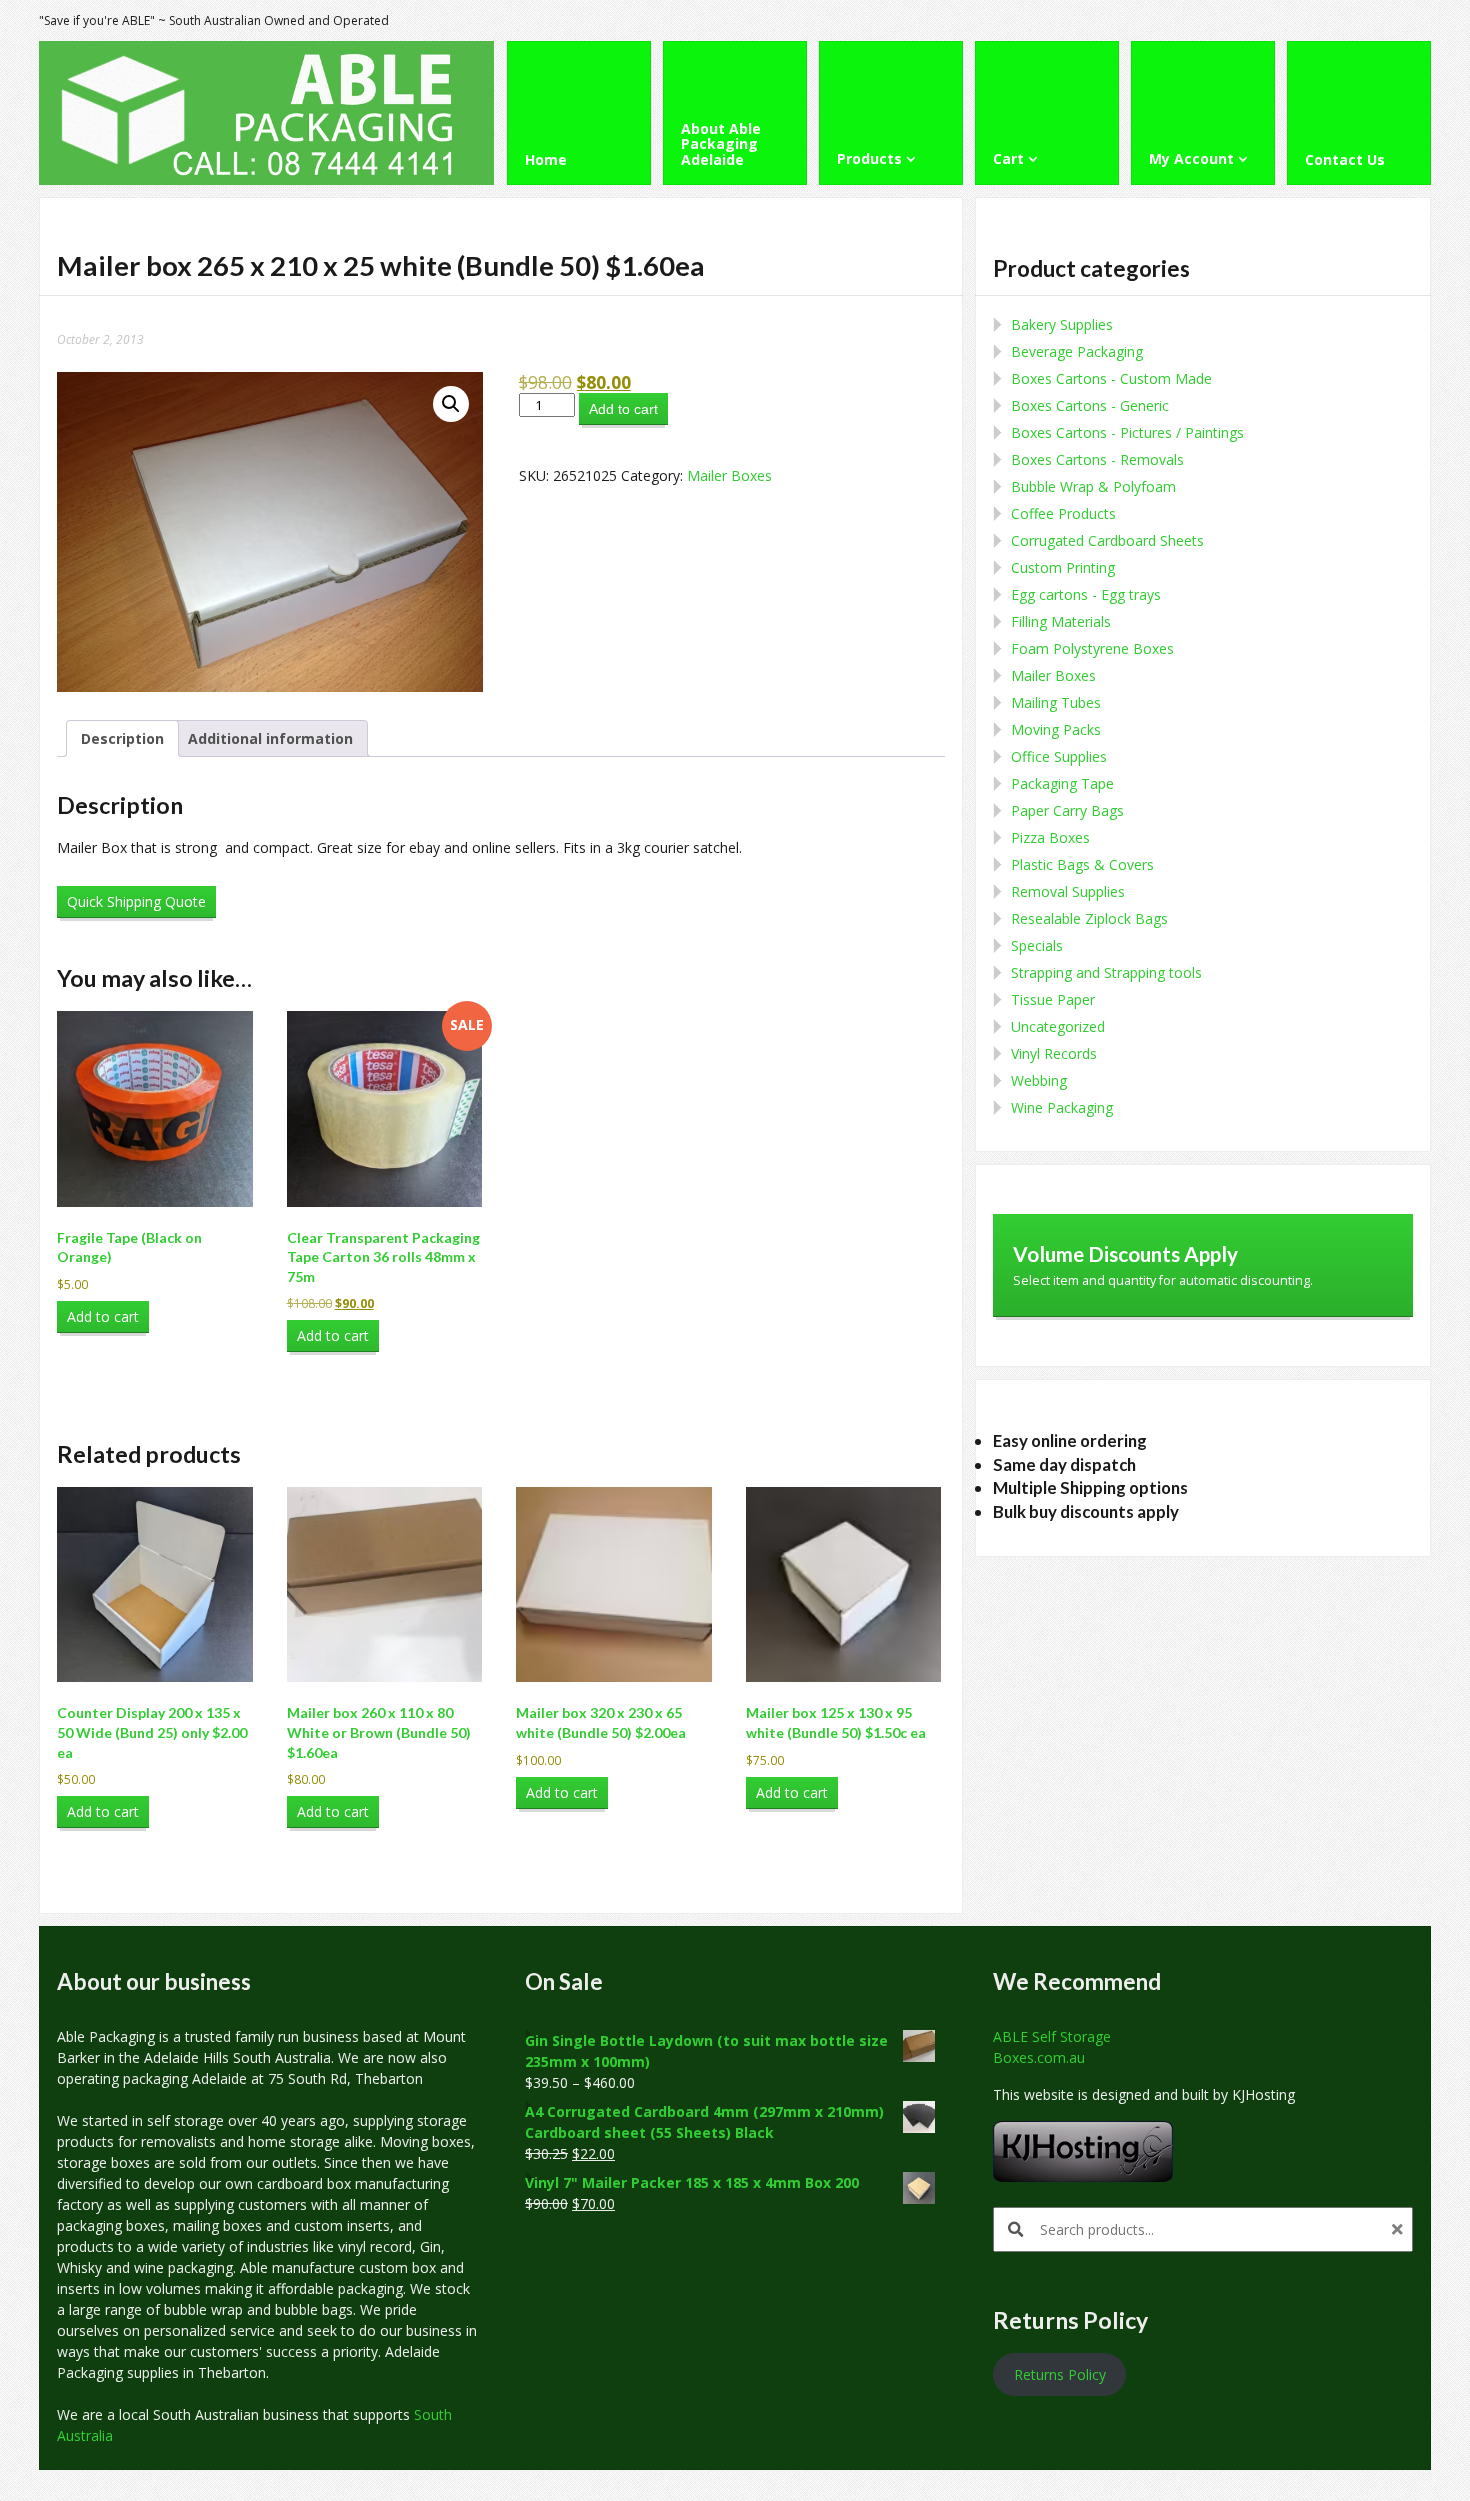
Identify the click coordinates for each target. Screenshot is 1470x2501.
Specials (1037, 945)
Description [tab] (122, 738)
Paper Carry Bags (1067, 810)
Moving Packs (1056, 729)
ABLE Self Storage (1052, 2036)
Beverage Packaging (1077, 351)
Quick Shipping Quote (136, 901)
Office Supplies (1059, 756)
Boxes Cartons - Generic (1090, 405)
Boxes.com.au (1039, 2057)
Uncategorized (1058, 1026)
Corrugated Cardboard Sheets (1107, 540)
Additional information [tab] (270, 738)
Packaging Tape (1062, 783)
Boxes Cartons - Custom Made (1111, 378)
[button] (451, 404)
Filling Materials (1061, 621)
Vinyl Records (1054, 1053)
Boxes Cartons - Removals (1097, 459)
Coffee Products (1063, 513)
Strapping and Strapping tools (1106, 972)
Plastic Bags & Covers (1082, 864)
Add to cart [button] (103, 1316)
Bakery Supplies (1062, 324)
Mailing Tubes (1056, 702)
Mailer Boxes (729, 475)
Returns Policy (1060, 2374)
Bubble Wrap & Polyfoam (1093, 486)
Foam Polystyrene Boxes (1092, 648)
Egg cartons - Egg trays (1086, 594)
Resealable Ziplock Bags (1089, 918)
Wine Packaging (1062, 1107)
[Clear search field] (1400, 2229)
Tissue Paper (1053, 999)
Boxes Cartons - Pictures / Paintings (1127, 432)
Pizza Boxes (1050, 837)
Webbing (1039, 1080)
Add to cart (623, 409)
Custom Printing (1063, 567)
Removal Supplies (1068, 891)
